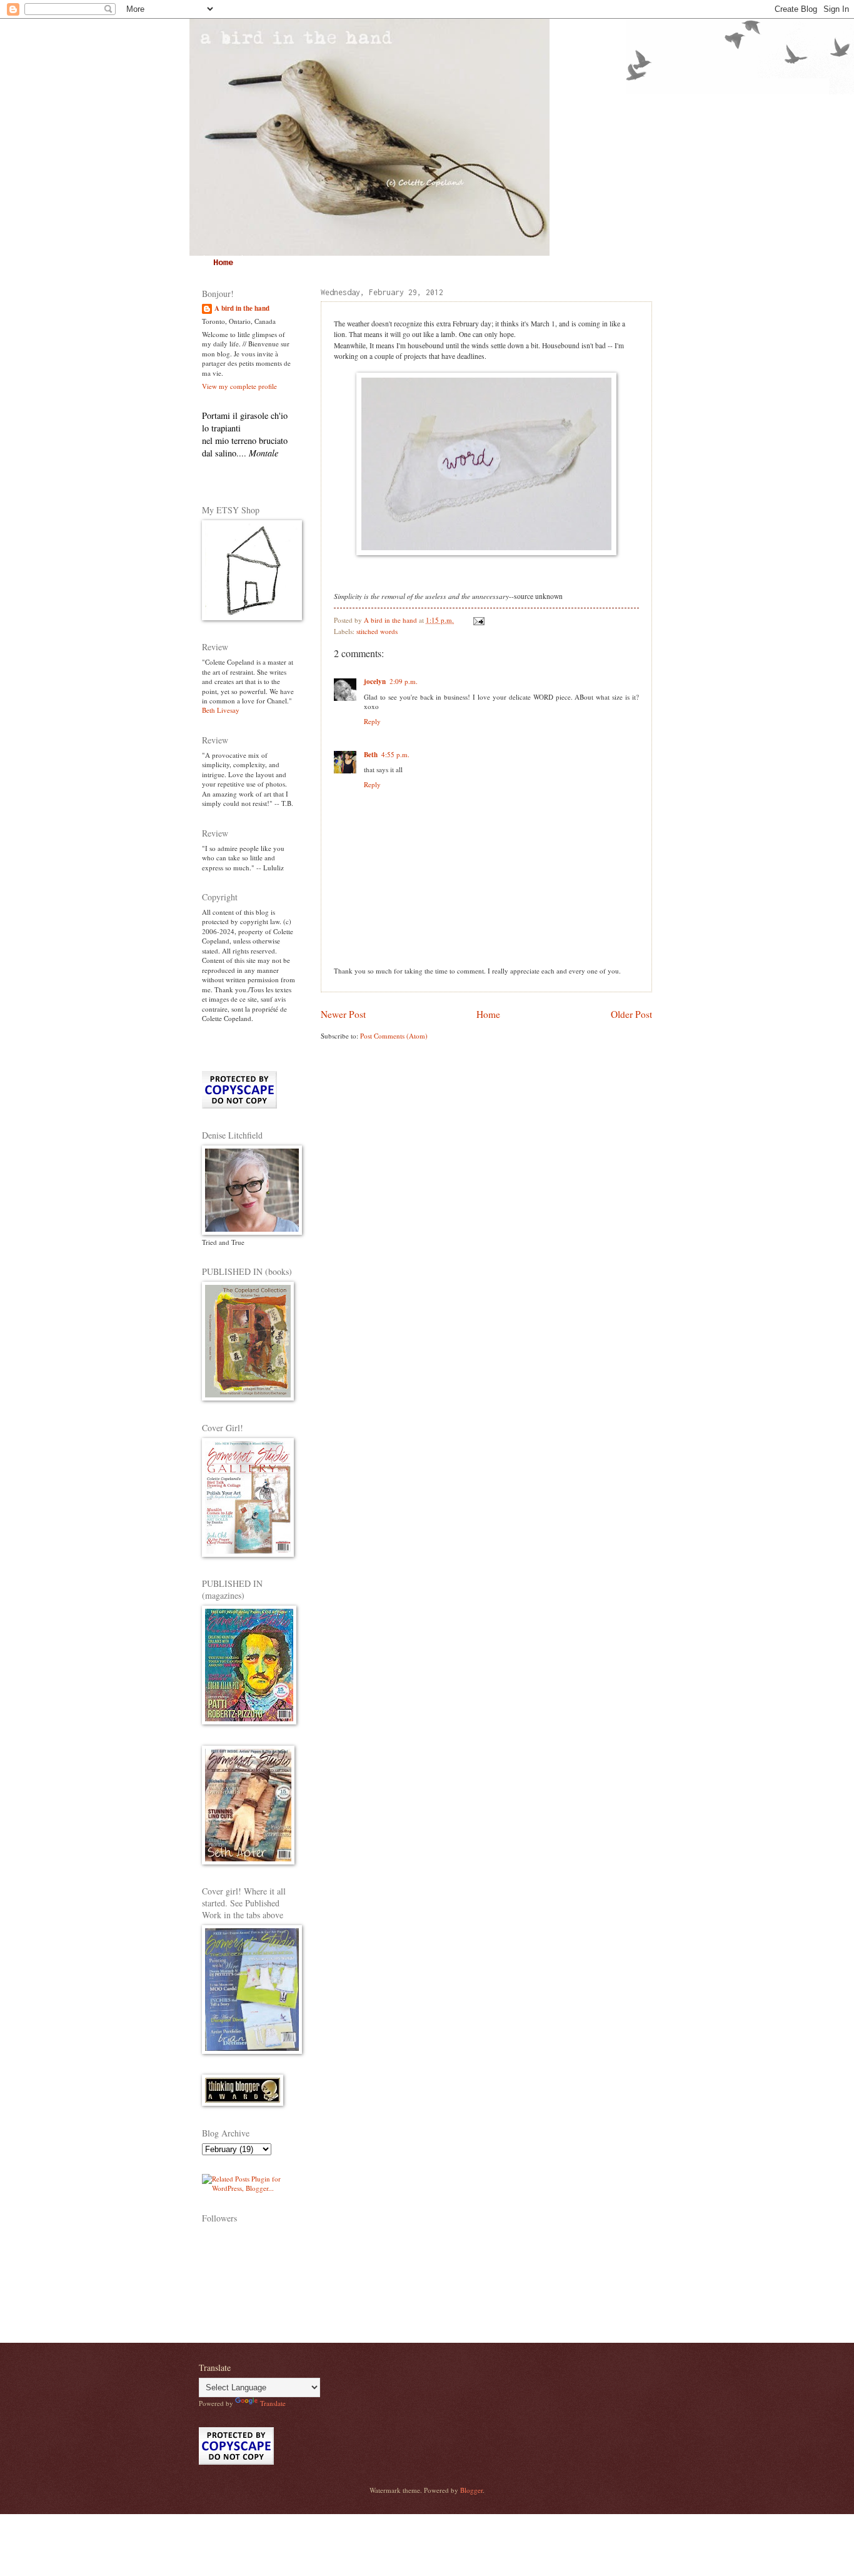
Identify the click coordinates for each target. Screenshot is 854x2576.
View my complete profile (239, 386)
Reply (372, 721)
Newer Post (343, 1014)
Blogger (471, 2490)
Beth (371, 755)
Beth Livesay (221, 710)
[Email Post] (478, 620)
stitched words (377, 631)
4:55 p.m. (395, 754)
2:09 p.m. (404, 681)
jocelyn (375, 682)
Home (223, 263)
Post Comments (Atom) (394, 1036)
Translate (273, 2403)
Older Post (631, 1014)
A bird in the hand (242, 309)
